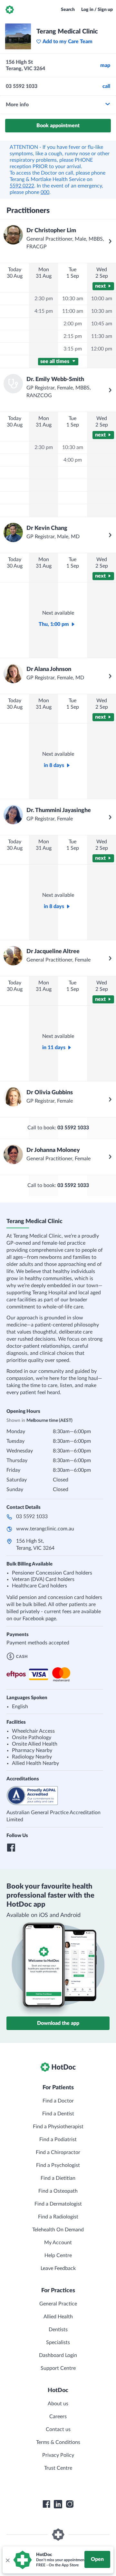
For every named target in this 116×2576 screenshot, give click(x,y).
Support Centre (58, 2368)
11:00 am (73, 311)
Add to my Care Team (68, 42)
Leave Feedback (58, 2268)
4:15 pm (44, 311)
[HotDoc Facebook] (46, 2504)
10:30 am (73, 299)
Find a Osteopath (58, 2191)
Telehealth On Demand (58, 2230)
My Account (58, 2243)
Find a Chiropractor (58, 2152)
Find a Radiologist (58, 2217)
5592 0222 (22, 186)
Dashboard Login (58, 2355)
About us (58, 2404)
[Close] (7, 2560)
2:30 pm (44, 299)
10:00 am (102, 299)
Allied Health (58, 2317)
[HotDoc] (10, 10)
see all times (55, 361)
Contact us (58, 2429)
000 (45, 192)
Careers (58, 2417)
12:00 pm (101, 349)
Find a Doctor (58, 2101)
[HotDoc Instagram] (70, 2504)
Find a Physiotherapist (58, 2127)
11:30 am (102, 336)
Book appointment (58, 126)
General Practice (58, 2304)
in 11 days (54, 1048)
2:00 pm (73, 324)
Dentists (58, 2330)
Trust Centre (58, 2468)
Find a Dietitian (58, 2178)
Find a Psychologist (58, 2165)
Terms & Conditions (58, 2442)
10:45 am (102, 324)
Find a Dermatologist (58, 2204)
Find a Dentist (58, 2114)
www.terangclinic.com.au (45, 1529)
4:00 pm (73, 460)
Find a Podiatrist (58, 2140)
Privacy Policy (58, 2455)
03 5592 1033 (32, 1517)
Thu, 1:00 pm (54, 624)
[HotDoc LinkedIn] (58, 2504)
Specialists (58, 2342)
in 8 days (54, 765)
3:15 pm (73, 349)
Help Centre (58, 2255)
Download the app (58, 2023)
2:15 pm (73, 336)
